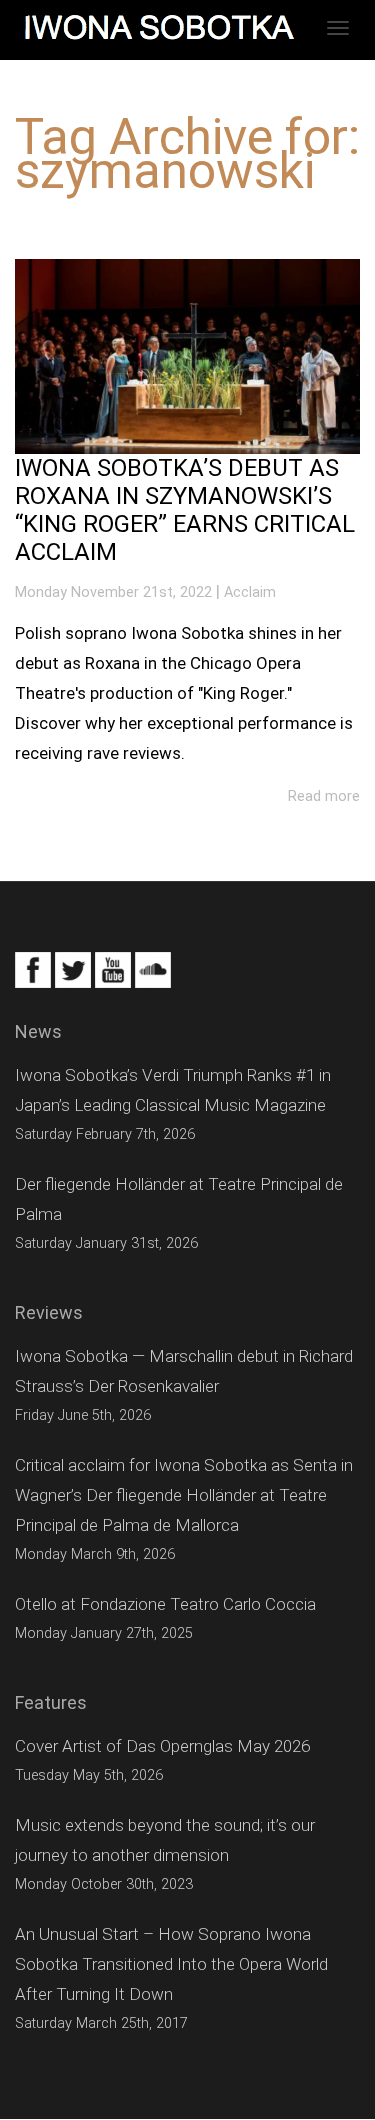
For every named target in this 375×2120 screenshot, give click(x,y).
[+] (187, 356)
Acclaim (250, 592)
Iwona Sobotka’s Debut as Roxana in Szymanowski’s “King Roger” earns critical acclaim (185, 510)
